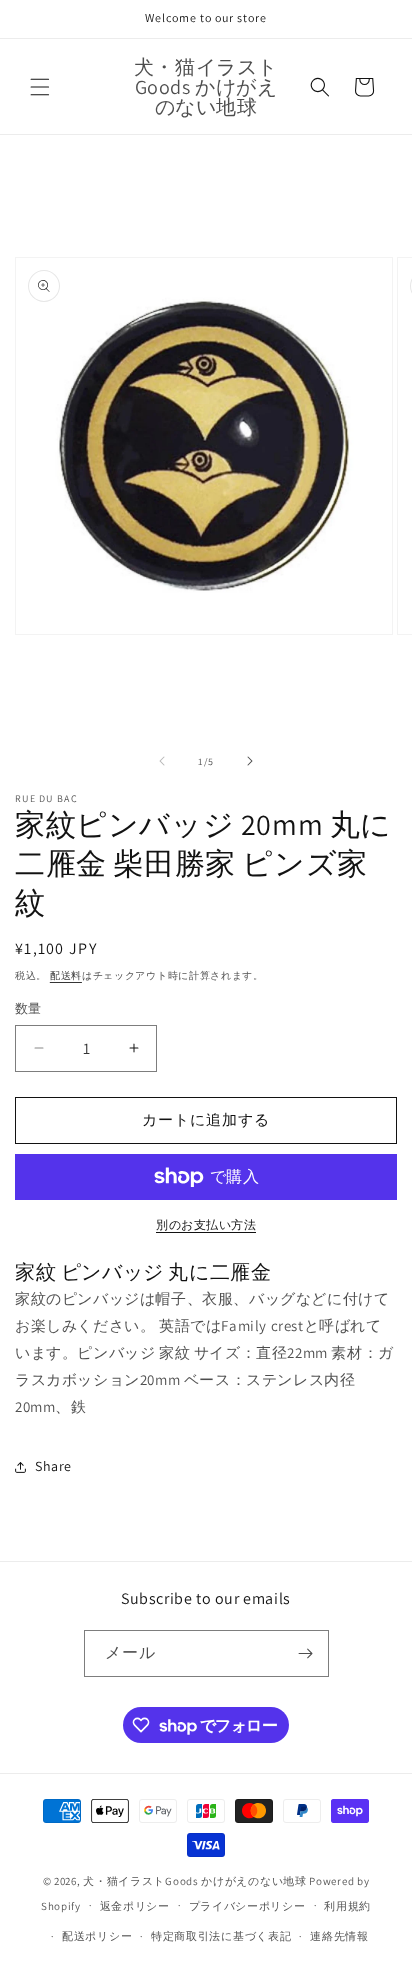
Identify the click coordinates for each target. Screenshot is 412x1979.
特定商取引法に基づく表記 (221, 1936)
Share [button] (53, 1466)
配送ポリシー (97, 1936)
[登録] (306, 1653)
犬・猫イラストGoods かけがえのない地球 (194, 1881)
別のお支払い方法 (206, 1224)
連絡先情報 (339, 1936)
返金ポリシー (135, 1906)
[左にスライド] (162, 761)
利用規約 (347, 1906)
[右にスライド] (250, 761)
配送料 (66, 975)
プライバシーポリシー (247, 1906)
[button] (40, 87)
